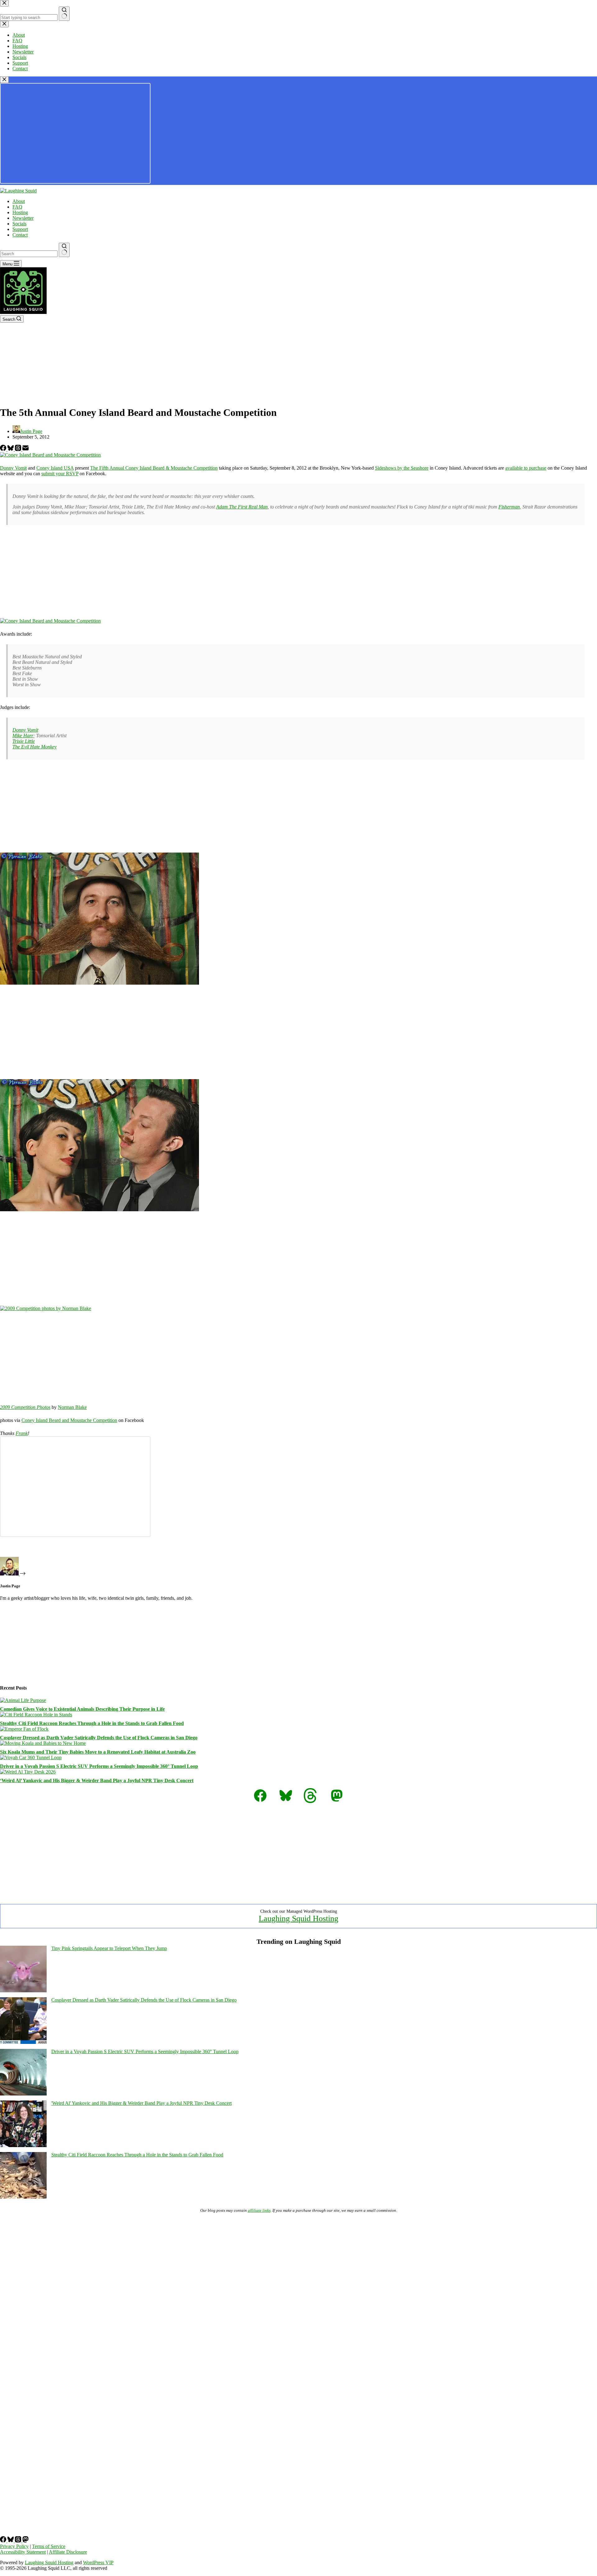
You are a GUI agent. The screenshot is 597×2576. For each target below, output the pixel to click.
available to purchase (526, 468)
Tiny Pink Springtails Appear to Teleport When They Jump (109, 1948)
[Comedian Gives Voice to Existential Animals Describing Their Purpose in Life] (23, 1700)
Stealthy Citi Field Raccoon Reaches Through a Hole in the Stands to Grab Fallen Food (92, 1723)
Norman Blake (72, 1407)
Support (20, 229)
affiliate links (259, 2210)
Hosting (20, 212)
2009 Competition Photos (25, 1407)
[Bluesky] (11, 449)
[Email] (25, 449)
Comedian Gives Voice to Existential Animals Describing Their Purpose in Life (82, 1709)
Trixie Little (24, 741)
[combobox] (29, 254)
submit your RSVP (60, 474)
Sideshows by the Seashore (402, 468)
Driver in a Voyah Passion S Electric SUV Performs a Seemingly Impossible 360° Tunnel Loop (99, 1766)
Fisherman (509, 507)
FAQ (17, 207)
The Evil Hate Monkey (35, 747)
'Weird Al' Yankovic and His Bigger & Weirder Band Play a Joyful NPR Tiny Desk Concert (141, 2103)
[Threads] (19, 449)
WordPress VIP (98, 2562)
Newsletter (23, 218)
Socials (19, 224)
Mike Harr (23, 736)
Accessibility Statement (23, 2552)
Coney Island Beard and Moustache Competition (69, 1420)
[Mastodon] (25, 2541)
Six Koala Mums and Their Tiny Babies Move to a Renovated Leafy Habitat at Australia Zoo (98, 1752)
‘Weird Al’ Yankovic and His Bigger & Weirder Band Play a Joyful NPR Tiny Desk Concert (97, 1780)
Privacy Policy (14, 2546)
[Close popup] (4, 80)
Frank (22, 1433)
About (19, 201)
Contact (20, 235)
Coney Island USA (55, 468)
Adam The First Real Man (242, 507)
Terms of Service (49, 2546)
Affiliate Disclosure (68, 2552)
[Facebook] (4, 449)
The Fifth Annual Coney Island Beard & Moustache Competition (154, 468)
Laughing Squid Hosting (298, 1918)
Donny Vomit (13, 468)
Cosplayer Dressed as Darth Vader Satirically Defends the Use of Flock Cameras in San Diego (99, 1738)
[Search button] (64, 250)
